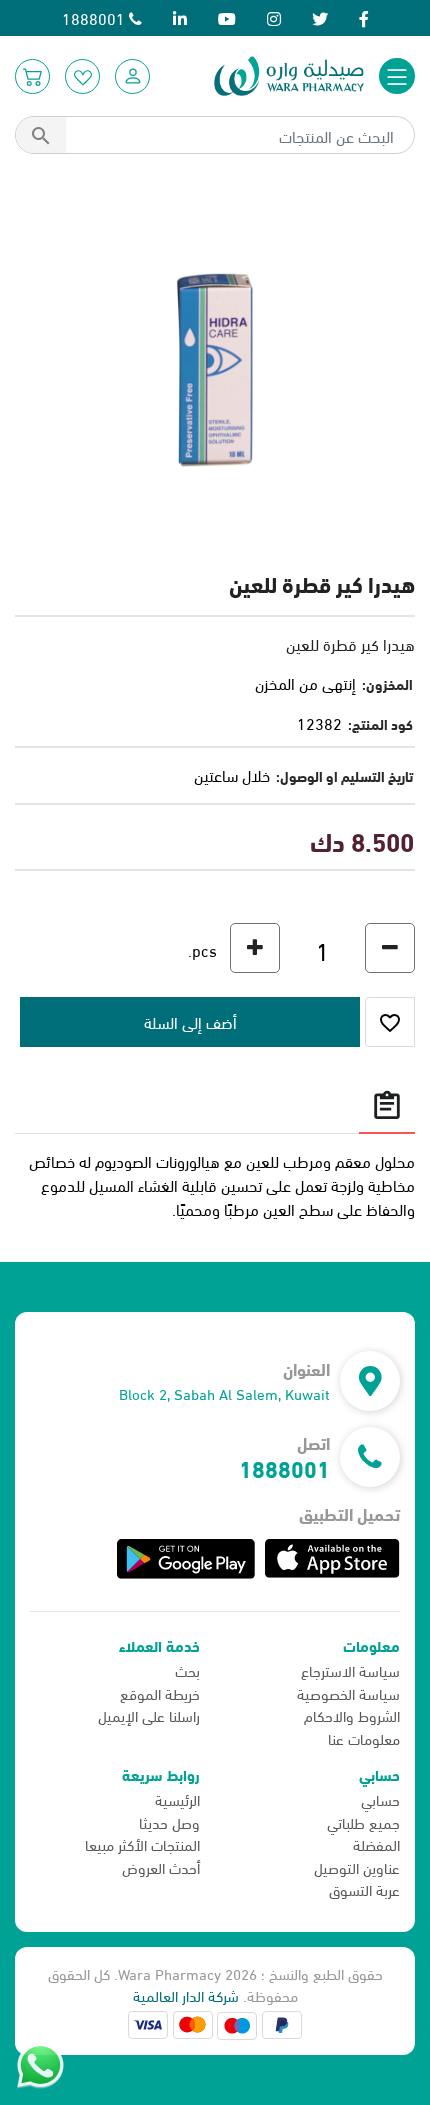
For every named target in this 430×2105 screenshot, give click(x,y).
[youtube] (227, 17)
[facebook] (364, 17)
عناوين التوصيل (357, 1867)
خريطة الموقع (160, 1693)
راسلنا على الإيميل (149, 1715)
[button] (132, 76)
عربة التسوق (364, 1889)
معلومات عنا (364, 1738)
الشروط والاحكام (352, 1715)
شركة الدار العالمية (186, 1995)
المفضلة (376, 1844)
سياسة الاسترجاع (350, 1670)
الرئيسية (177, 1799)
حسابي (380, 1799)
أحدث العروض (161, 1867)
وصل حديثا (169, 1822)
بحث (187, 1670)
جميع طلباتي (363, 1822)
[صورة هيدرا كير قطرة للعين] (215, 366)
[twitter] (320, 17)
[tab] (387, 1104)
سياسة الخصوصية (348, 1693)
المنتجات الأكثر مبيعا (142, 1844)
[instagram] (274, 17)
